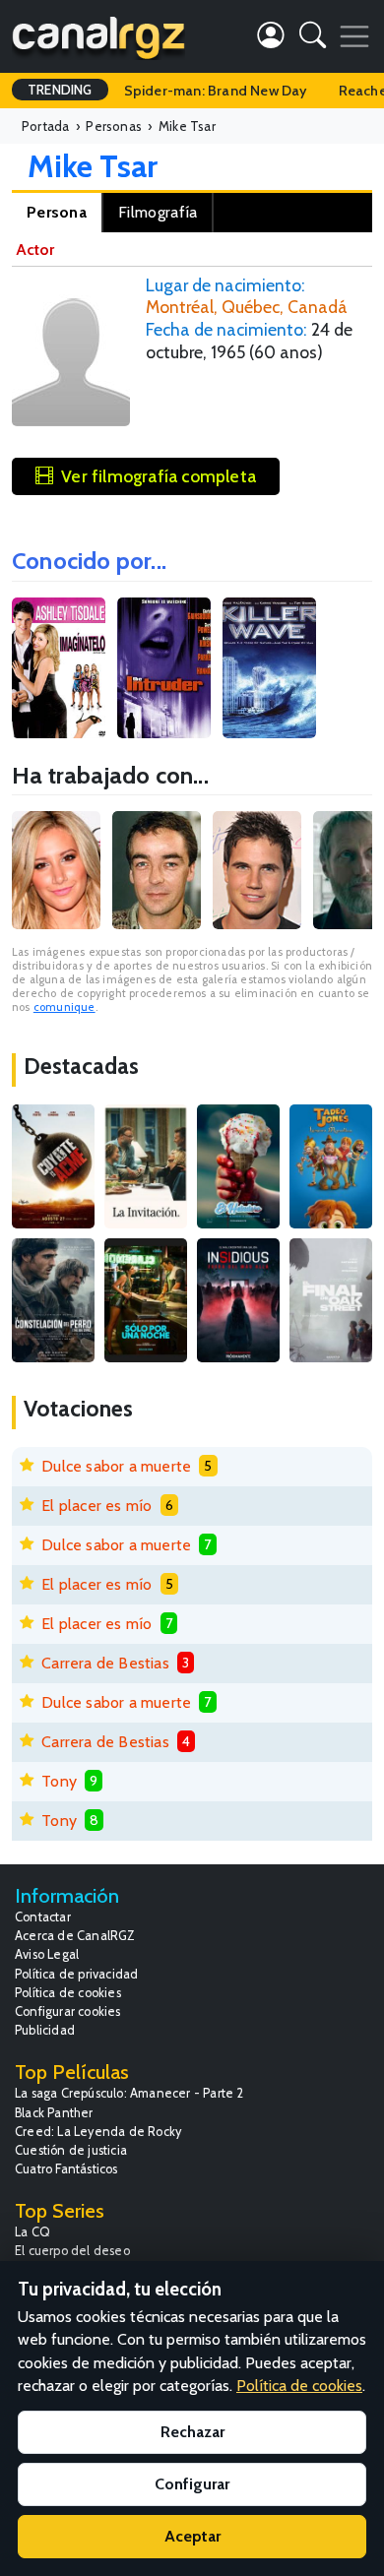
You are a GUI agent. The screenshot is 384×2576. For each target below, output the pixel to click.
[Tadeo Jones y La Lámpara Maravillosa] (331, 1166)
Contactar (43, 1917)
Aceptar (192, 2536)
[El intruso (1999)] (164, 668)
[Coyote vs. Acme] (53, 1166)
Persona (57, 212)
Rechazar (192, 2432)
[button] (313, 39)
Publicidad (45, 2030)
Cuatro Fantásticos (66, 2169)
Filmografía (158, 212)
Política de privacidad (76, 1974)
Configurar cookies (68, 2011)
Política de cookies (68, 1993)
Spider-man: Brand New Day (216, 91)
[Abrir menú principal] (354, 36)
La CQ (32, 2232)
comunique (64, 1007)
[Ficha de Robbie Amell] (257, 870)
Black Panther (54, 2113)
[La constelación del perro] (53, 1300)
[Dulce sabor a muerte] (238, 1166)
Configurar (192, 2484)
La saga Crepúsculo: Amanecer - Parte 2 (129, 2093)
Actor (35, 250)
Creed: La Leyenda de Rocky (98, 2132)
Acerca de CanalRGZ (75, 1936)
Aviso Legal (47, 1954)
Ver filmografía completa (159, 476)
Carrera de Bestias (105, 1663)
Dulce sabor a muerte (116, 1466)
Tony (59, 1781)
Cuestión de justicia (71, 2150)
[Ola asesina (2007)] (269, 668)
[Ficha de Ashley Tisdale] (56, 870)
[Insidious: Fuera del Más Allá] (238, 1300)
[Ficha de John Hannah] (157, 870)
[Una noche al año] (146, 1300)
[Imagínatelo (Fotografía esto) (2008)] (59, 668)
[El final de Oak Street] (331, 1300)
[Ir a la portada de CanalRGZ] (98, 36)
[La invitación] (146, 1166)
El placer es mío (96, 1506)
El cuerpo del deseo (72, 2251)
